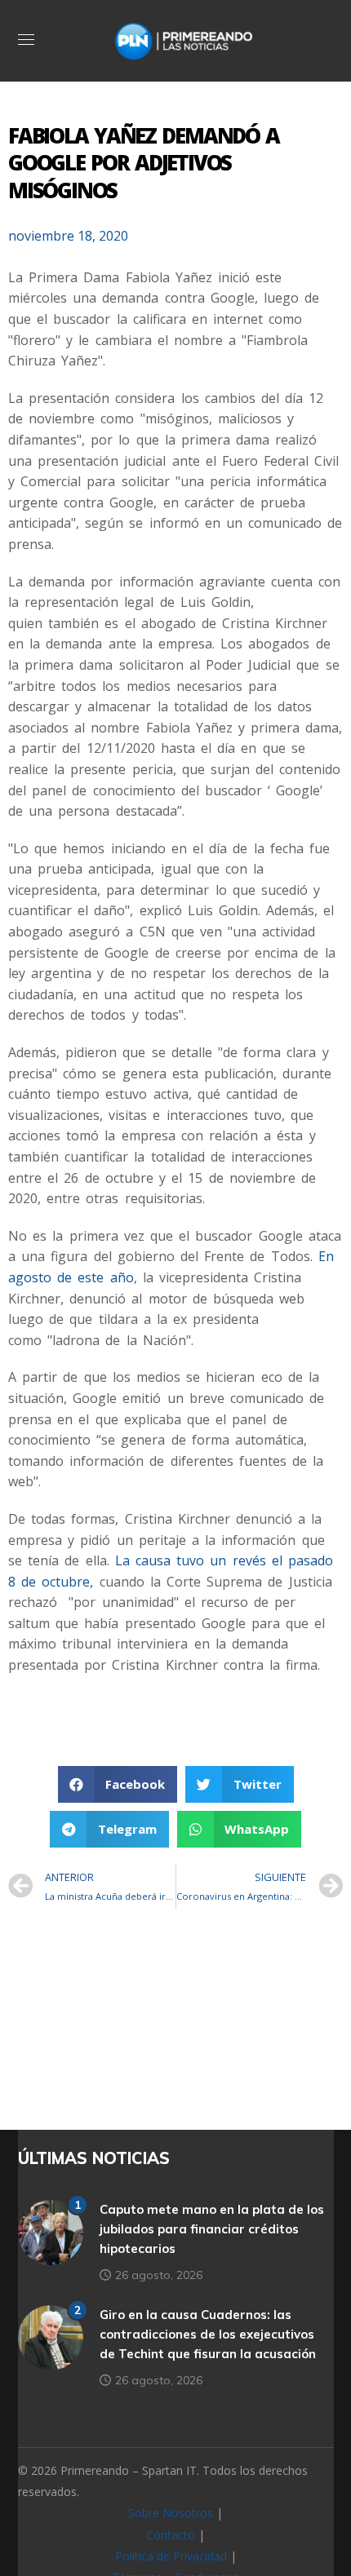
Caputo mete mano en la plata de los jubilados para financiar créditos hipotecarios (212, 2229)
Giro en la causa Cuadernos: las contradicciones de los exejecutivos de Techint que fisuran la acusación (208, 2334)
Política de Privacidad (171, 2556)
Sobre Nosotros (171, 2513)
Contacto (171, 2535)
